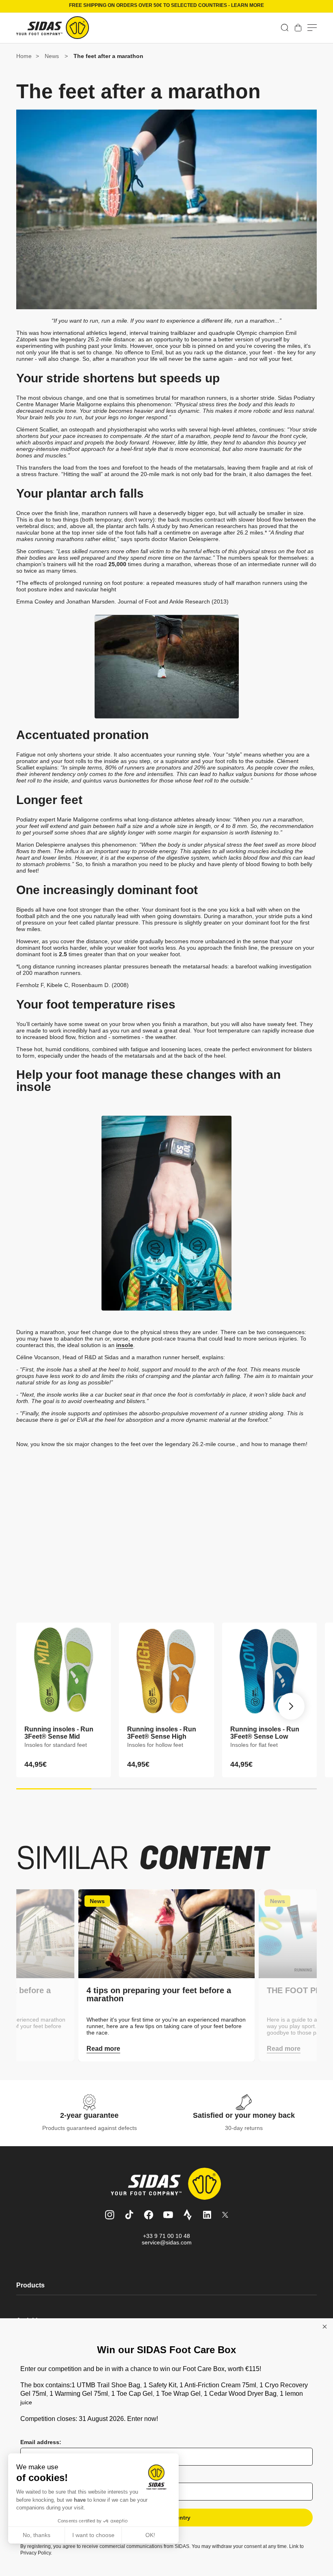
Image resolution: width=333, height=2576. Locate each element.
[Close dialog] (325, 2327)
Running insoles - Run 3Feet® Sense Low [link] (265, 1733)
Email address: (41, 2442)
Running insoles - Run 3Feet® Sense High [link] (162, 1733)
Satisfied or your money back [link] (244, 2115)
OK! (150, 2535)
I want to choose (93, 2535)
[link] (298, 28)
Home (24, 56)
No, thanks (37, 2535)
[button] (285, 28)
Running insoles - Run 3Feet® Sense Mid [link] (59, 1733)
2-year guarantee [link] (89, 2115)
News (52, 56)
